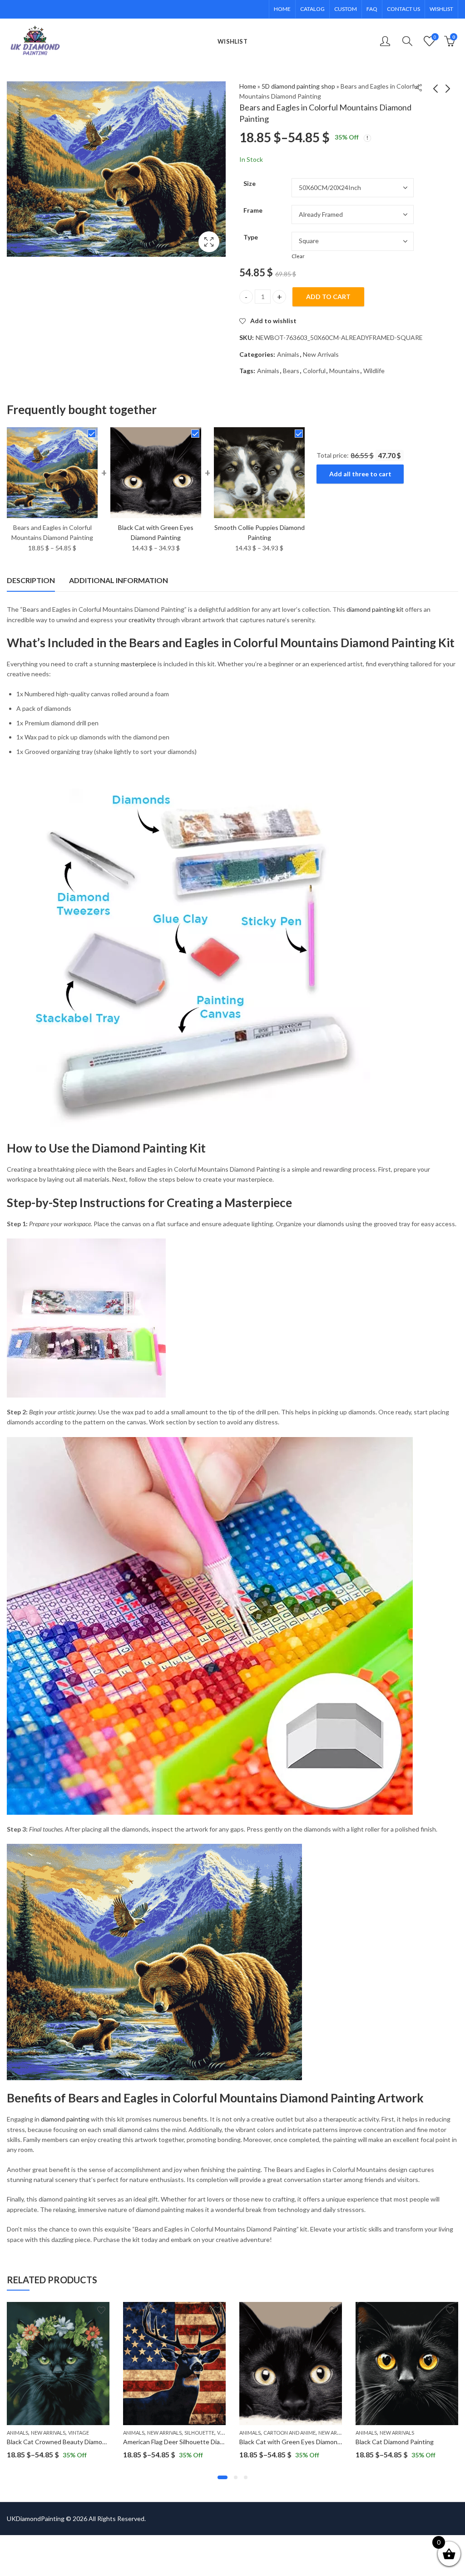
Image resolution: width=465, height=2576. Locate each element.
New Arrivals (321, 354)
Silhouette (199, 2433)
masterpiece (139, 664)
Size (250, 183)
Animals (288, 354)
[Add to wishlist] (101, 2310)
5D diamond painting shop (298, 86)
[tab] (31, 580)
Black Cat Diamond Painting (395, 2442)
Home (248, 86)
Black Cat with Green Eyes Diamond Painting (303, 2442)
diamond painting (65, 2119)
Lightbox (209, 242)
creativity (142, 620)
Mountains (344, 371)
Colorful (314, 371)
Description (31, 580)
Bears (291, 371)
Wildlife (374, 371)
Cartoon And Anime (289, 2433)
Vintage (79, 2433)
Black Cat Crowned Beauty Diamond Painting (71, 2442)
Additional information (119, 580)
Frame (253, 210)
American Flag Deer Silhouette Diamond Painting (192, 2442)
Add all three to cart (360, 474)
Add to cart (328, 297)
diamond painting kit (375, 609)
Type (251, 237)
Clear (298, 256)
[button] (223, 2477)
